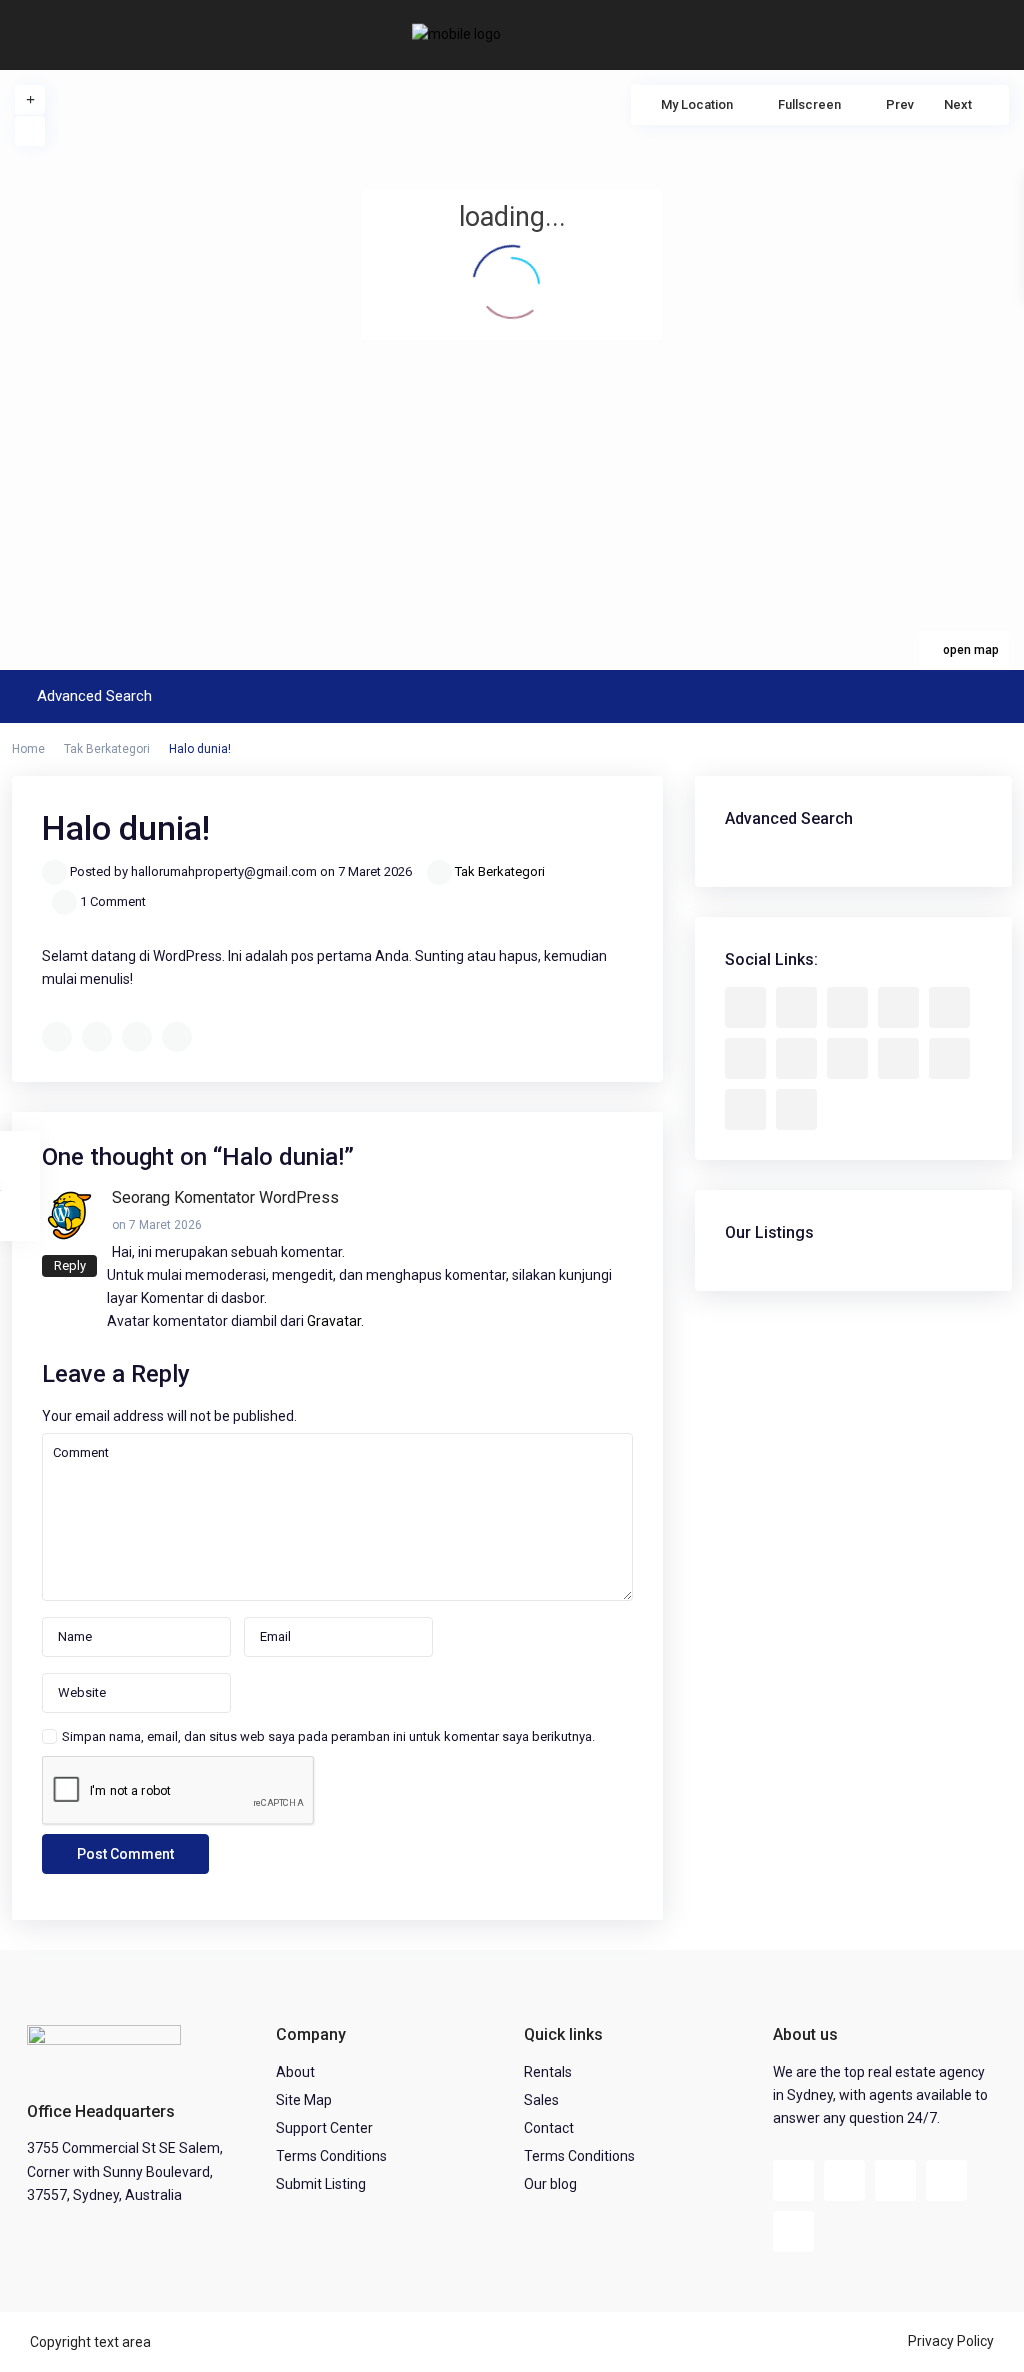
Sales (541, 2100)
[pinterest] (847, 1058)
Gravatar (334, 1321)
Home (28, 749)
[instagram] (745, 1109)
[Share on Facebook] (57, 1037)
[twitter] (847, 1007)
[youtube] (898, 1058)
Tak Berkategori (107, 749)
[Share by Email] (177, 1037)
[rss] (796, 1007)
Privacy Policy (951, 2341)
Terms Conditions (331, 2156)
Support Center (324, 2128)
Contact (549, 2128)
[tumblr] (796, 1058)
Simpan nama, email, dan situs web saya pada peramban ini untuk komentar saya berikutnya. (328, 1736)
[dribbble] (898, 1007)
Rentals (548, 2072)
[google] (949, 1007)
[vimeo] (949, 1058)
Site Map (304, 2100)
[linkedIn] (745, 1058)
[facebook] (745, 1007)
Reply (70, 1265)
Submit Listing (321, 2184)
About (295, 2072)
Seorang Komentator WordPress (225, 1197)
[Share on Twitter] (97, 1037)
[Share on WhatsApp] (137, 1037)
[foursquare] (796, 1109)
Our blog (550, 2184)
